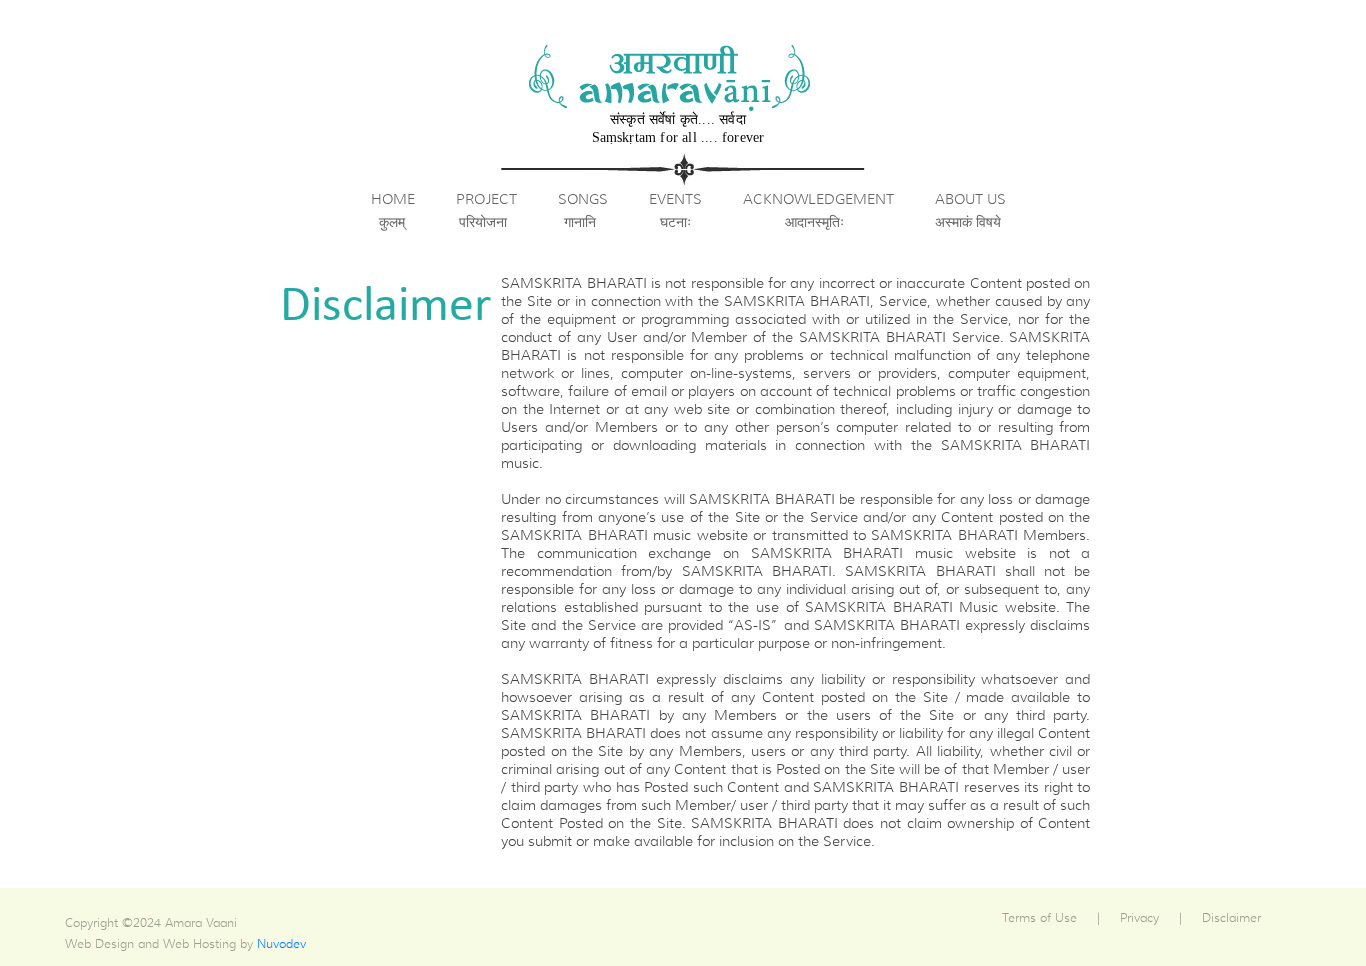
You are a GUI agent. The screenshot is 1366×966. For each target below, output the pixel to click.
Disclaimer (1231, 917)
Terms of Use (1039, 917)
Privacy (1139, 917)
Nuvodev (281, 943)
